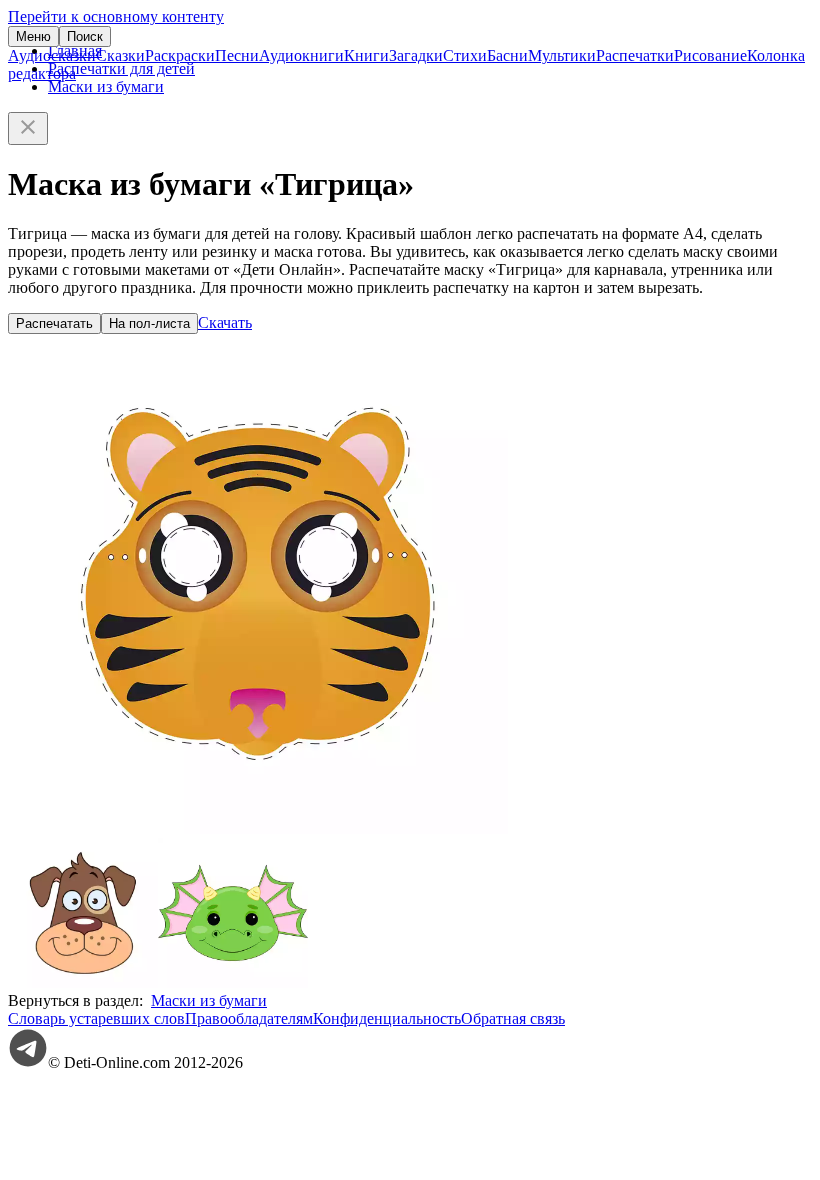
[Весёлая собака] (83, 982)
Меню (33, 36)
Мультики (562, 55)
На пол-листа (149, 323)
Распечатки (635, 55)
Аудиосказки (52, 55)
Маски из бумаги (106, 86)
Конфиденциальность (387, 1018)
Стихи (465, 55)
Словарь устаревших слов (96, 1018)
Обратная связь (513, 1018)
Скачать (225, 322)
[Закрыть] (28, 128)
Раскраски (180, 55)
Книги (366, 55)
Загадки (416, 55)
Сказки (120, 55)
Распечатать (54, 323)
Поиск (85, 36)
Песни (237, 55)
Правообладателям (249, 1018)
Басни (507, 55)
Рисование (710, 55)
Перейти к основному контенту (116, 16)
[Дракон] (233, 982)
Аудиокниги (301, 55)
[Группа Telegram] (28, 1062)
